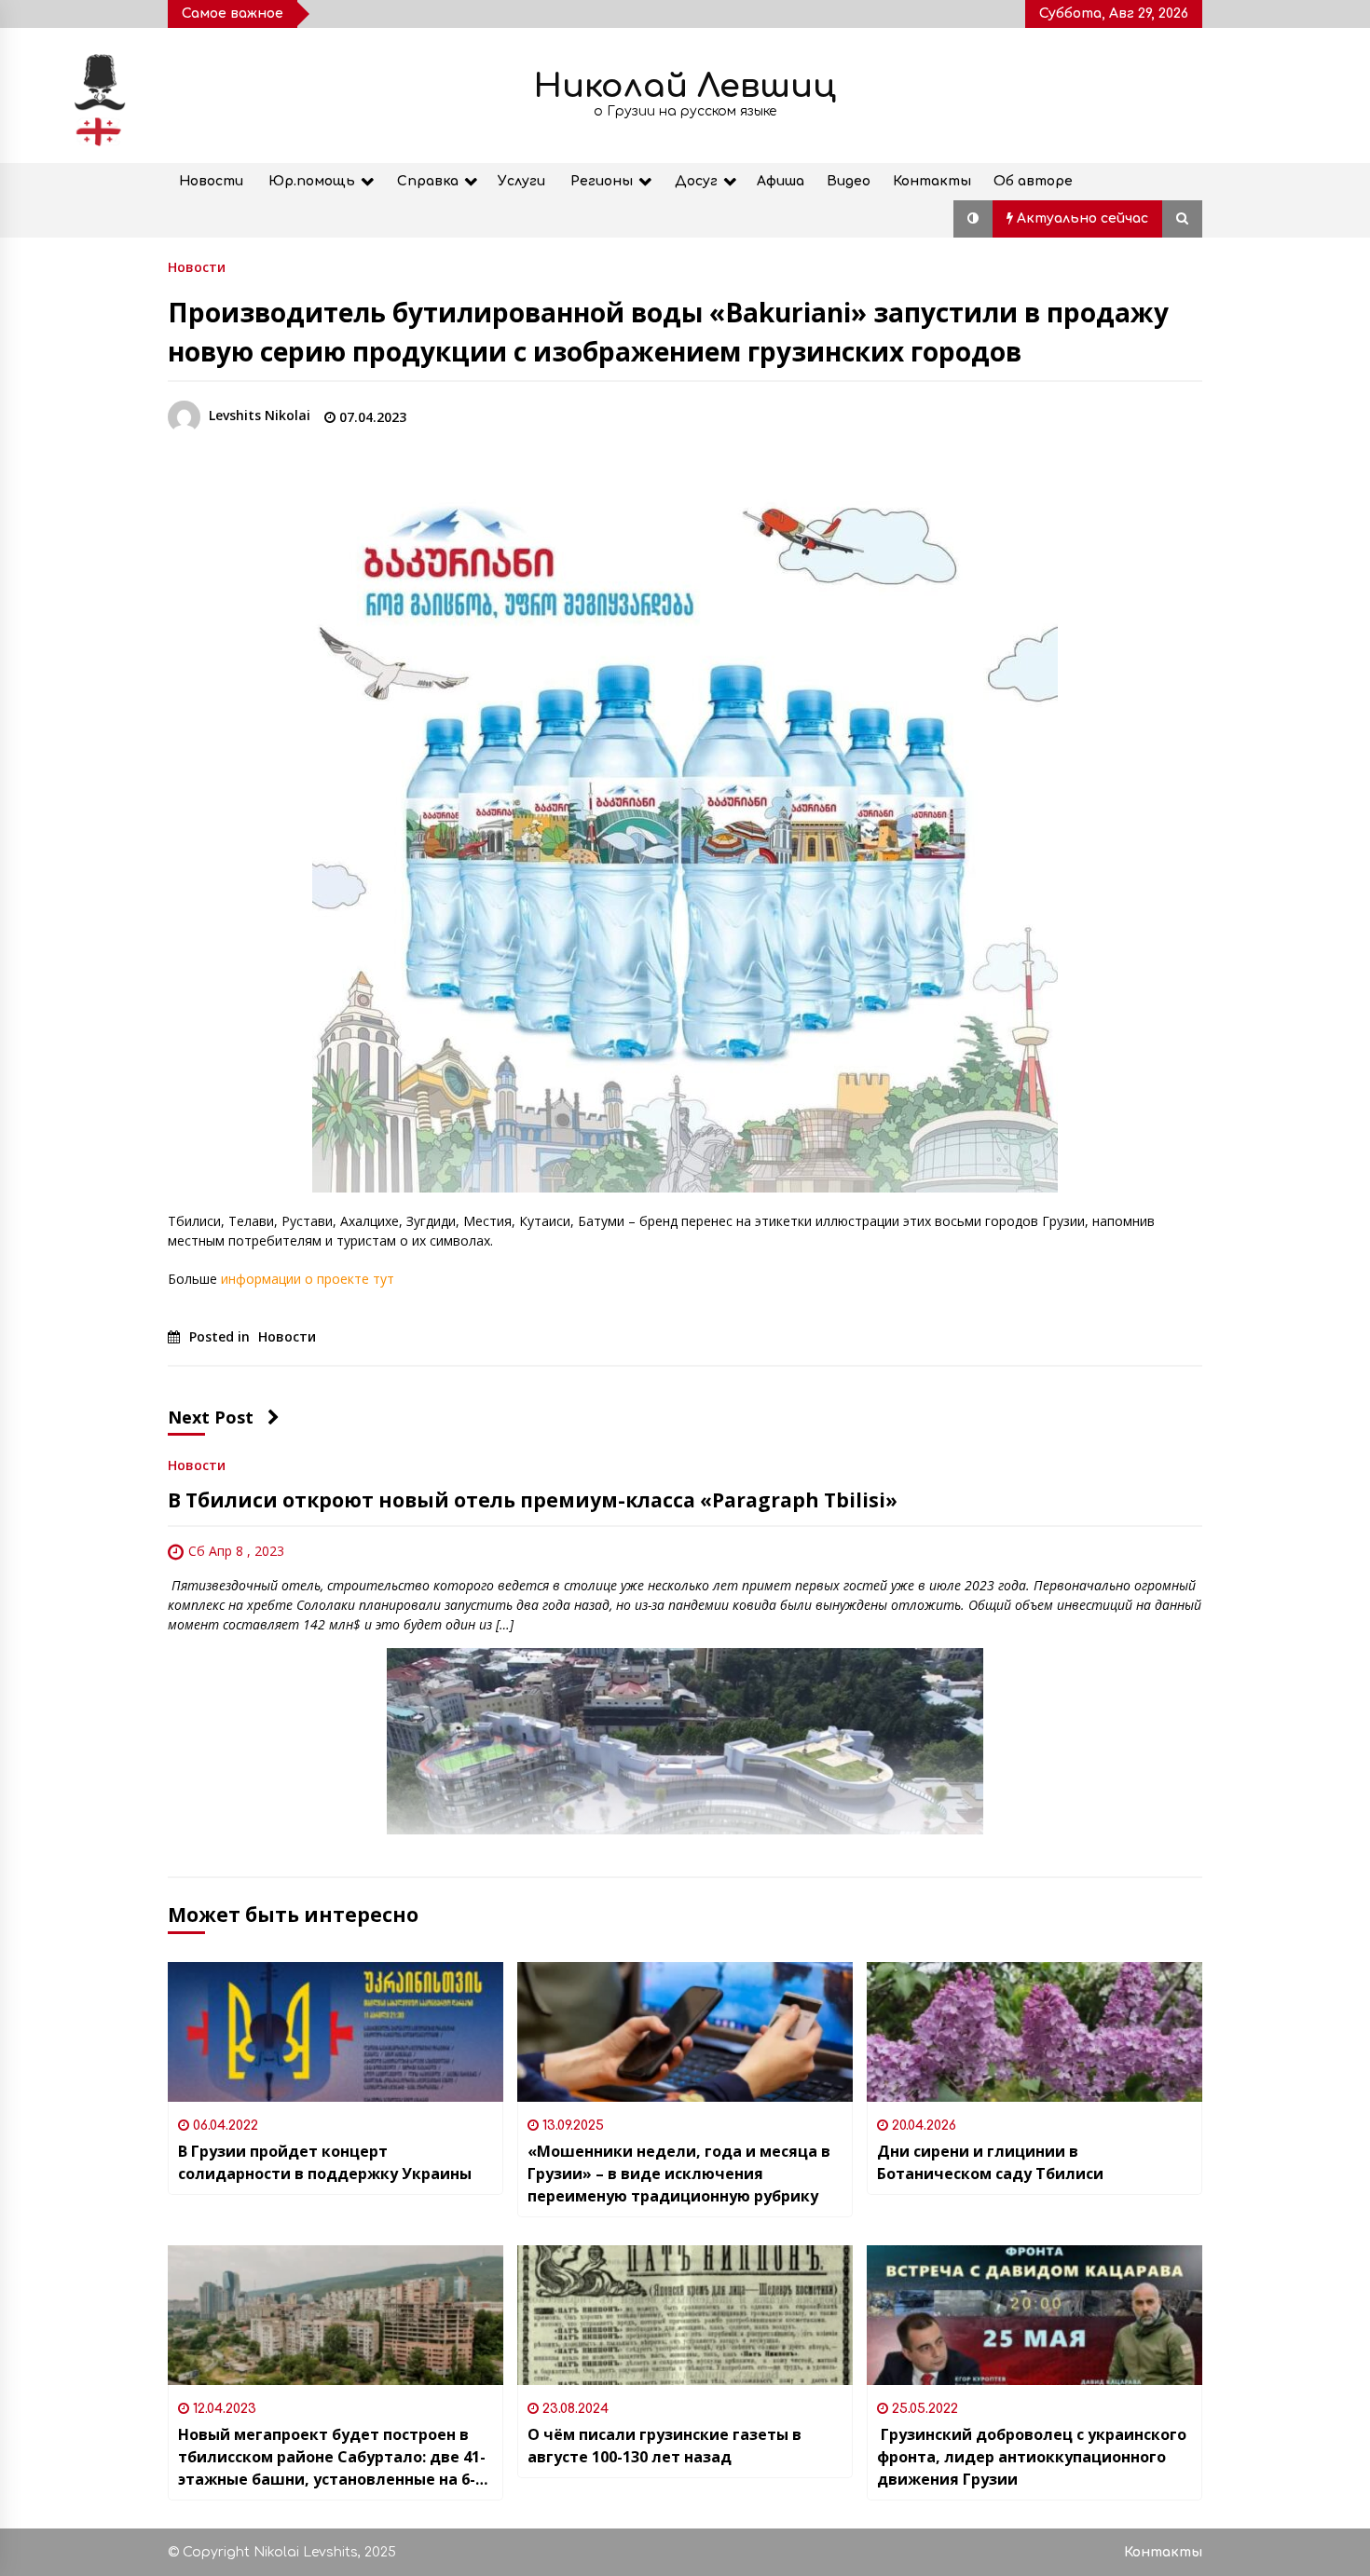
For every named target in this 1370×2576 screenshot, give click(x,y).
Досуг (696, 181)
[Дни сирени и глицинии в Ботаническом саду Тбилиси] (1034, 2032)
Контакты (932, 181)
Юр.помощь (312, 181)
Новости (211, 181)
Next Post (211, 1417)
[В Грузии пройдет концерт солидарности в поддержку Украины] (336, 2032)
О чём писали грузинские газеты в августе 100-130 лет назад (664, 2446)
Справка (428, 181)
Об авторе (1033, 181)
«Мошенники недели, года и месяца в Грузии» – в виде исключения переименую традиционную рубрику (679, 2174)
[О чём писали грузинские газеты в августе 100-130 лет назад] (685, 2315)
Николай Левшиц (685, 86)
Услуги (521, 181)
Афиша (781, 181)
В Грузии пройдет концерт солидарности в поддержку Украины (325, 2162)
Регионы (602, 181)
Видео (849, 181)
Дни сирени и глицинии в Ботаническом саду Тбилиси (990, 2162)
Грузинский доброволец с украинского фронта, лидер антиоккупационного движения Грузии (1032, 2457)
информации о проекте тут (308, 1279)
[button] (973, 219)
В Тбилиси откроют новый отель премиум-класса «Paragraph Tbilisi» (533, 1500)
